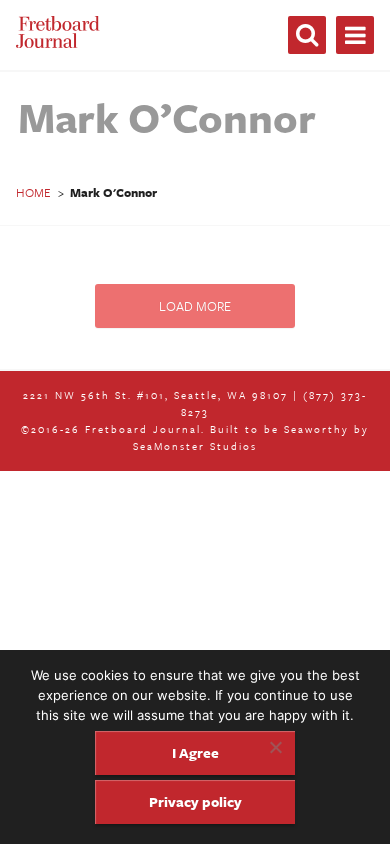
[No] (275, 747)
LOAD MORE (195, 306)
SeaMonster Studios (195, 446)
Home (33, 192)
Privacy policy (195, 801)
